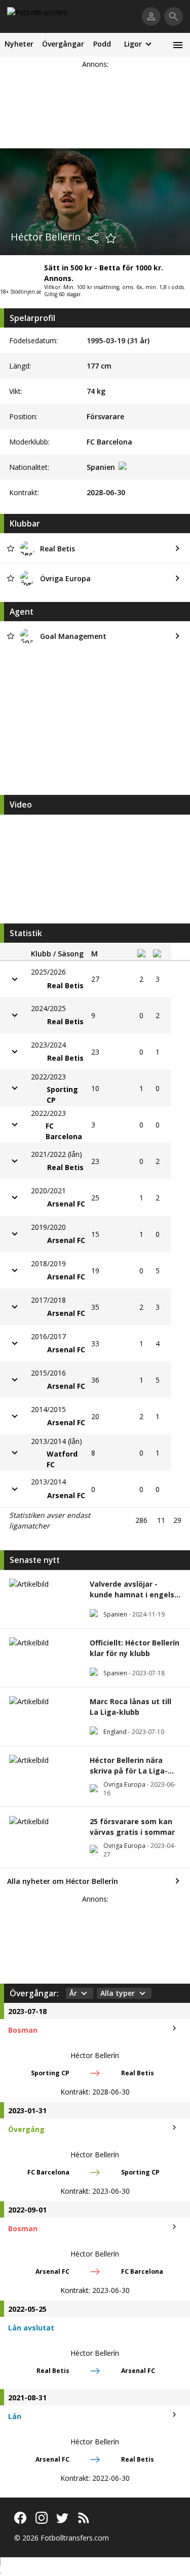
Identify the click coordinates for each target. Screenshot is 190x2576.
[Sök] (174, 16)
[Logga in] (151, 16)
